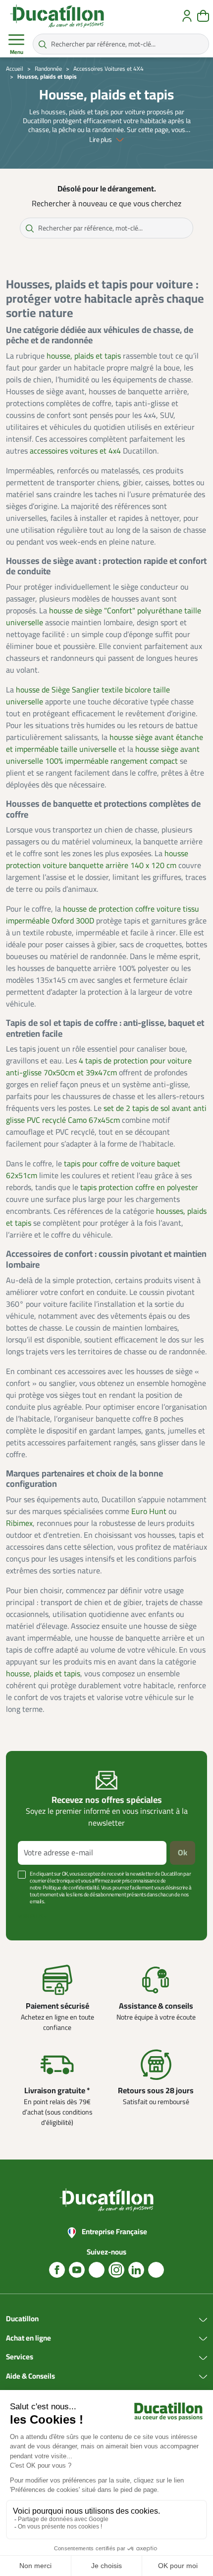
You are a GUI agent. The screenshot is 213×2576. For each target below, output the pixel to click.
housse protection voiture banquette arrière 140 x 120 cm (97, 860)
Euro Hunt (149, 1512)
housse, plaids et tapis (84, 356)
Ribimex (19, 1523)
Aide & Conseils (30, 2377)
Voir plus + (32, 1916)
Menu (17, 52)
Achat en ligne (28, 2339)
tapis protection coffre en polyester (139, 1188)
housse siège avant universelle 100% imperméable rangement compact (103, 755)
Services (20, 2357)
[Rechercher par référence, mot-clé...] (43, 44)
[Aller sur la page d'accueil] (57, 16)
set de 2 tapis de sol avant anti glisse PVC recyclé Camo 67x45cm (106, 1114)
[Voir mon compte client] (187, 16)
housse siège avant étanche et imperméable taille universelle (105, 743)
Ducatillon (22, 2319)
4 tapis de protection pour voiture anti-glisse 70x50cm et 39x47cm (99, 1067)
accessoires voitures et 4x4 (75, 451)
